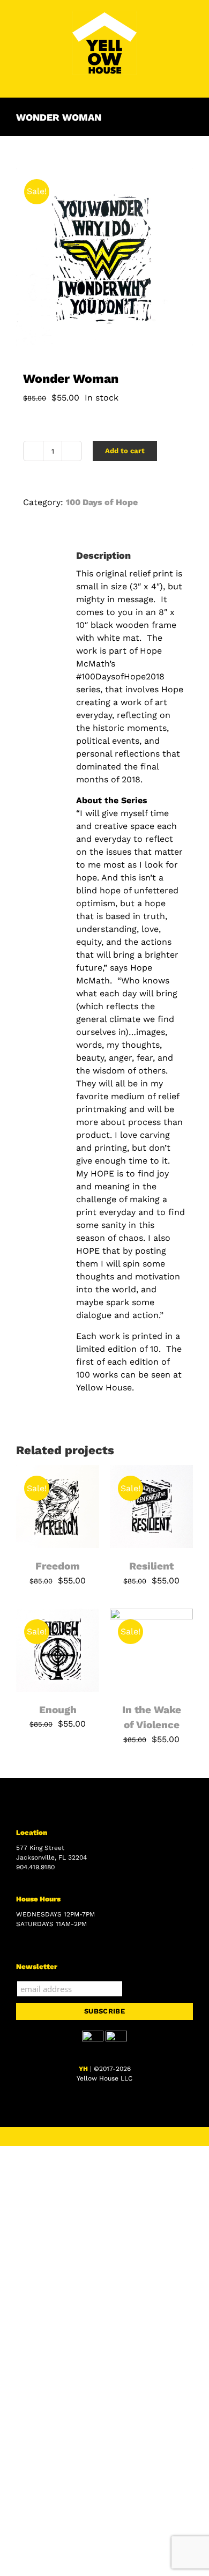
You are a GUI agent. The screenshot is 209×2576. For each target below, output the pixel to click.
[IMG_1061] (104, 257)
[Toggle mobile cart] (169, 81)
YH (83, 2069)
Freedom (58, 1566)
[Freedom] (58, 1471)
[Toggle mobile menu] (189, 81)
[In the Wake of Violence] (151, 1615)
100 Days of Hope (102, 502)
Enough (58, 1710)
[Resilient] (151, 1471)
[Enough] (58, 1615)
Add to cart (125, 451)
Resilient (151, 1566)
